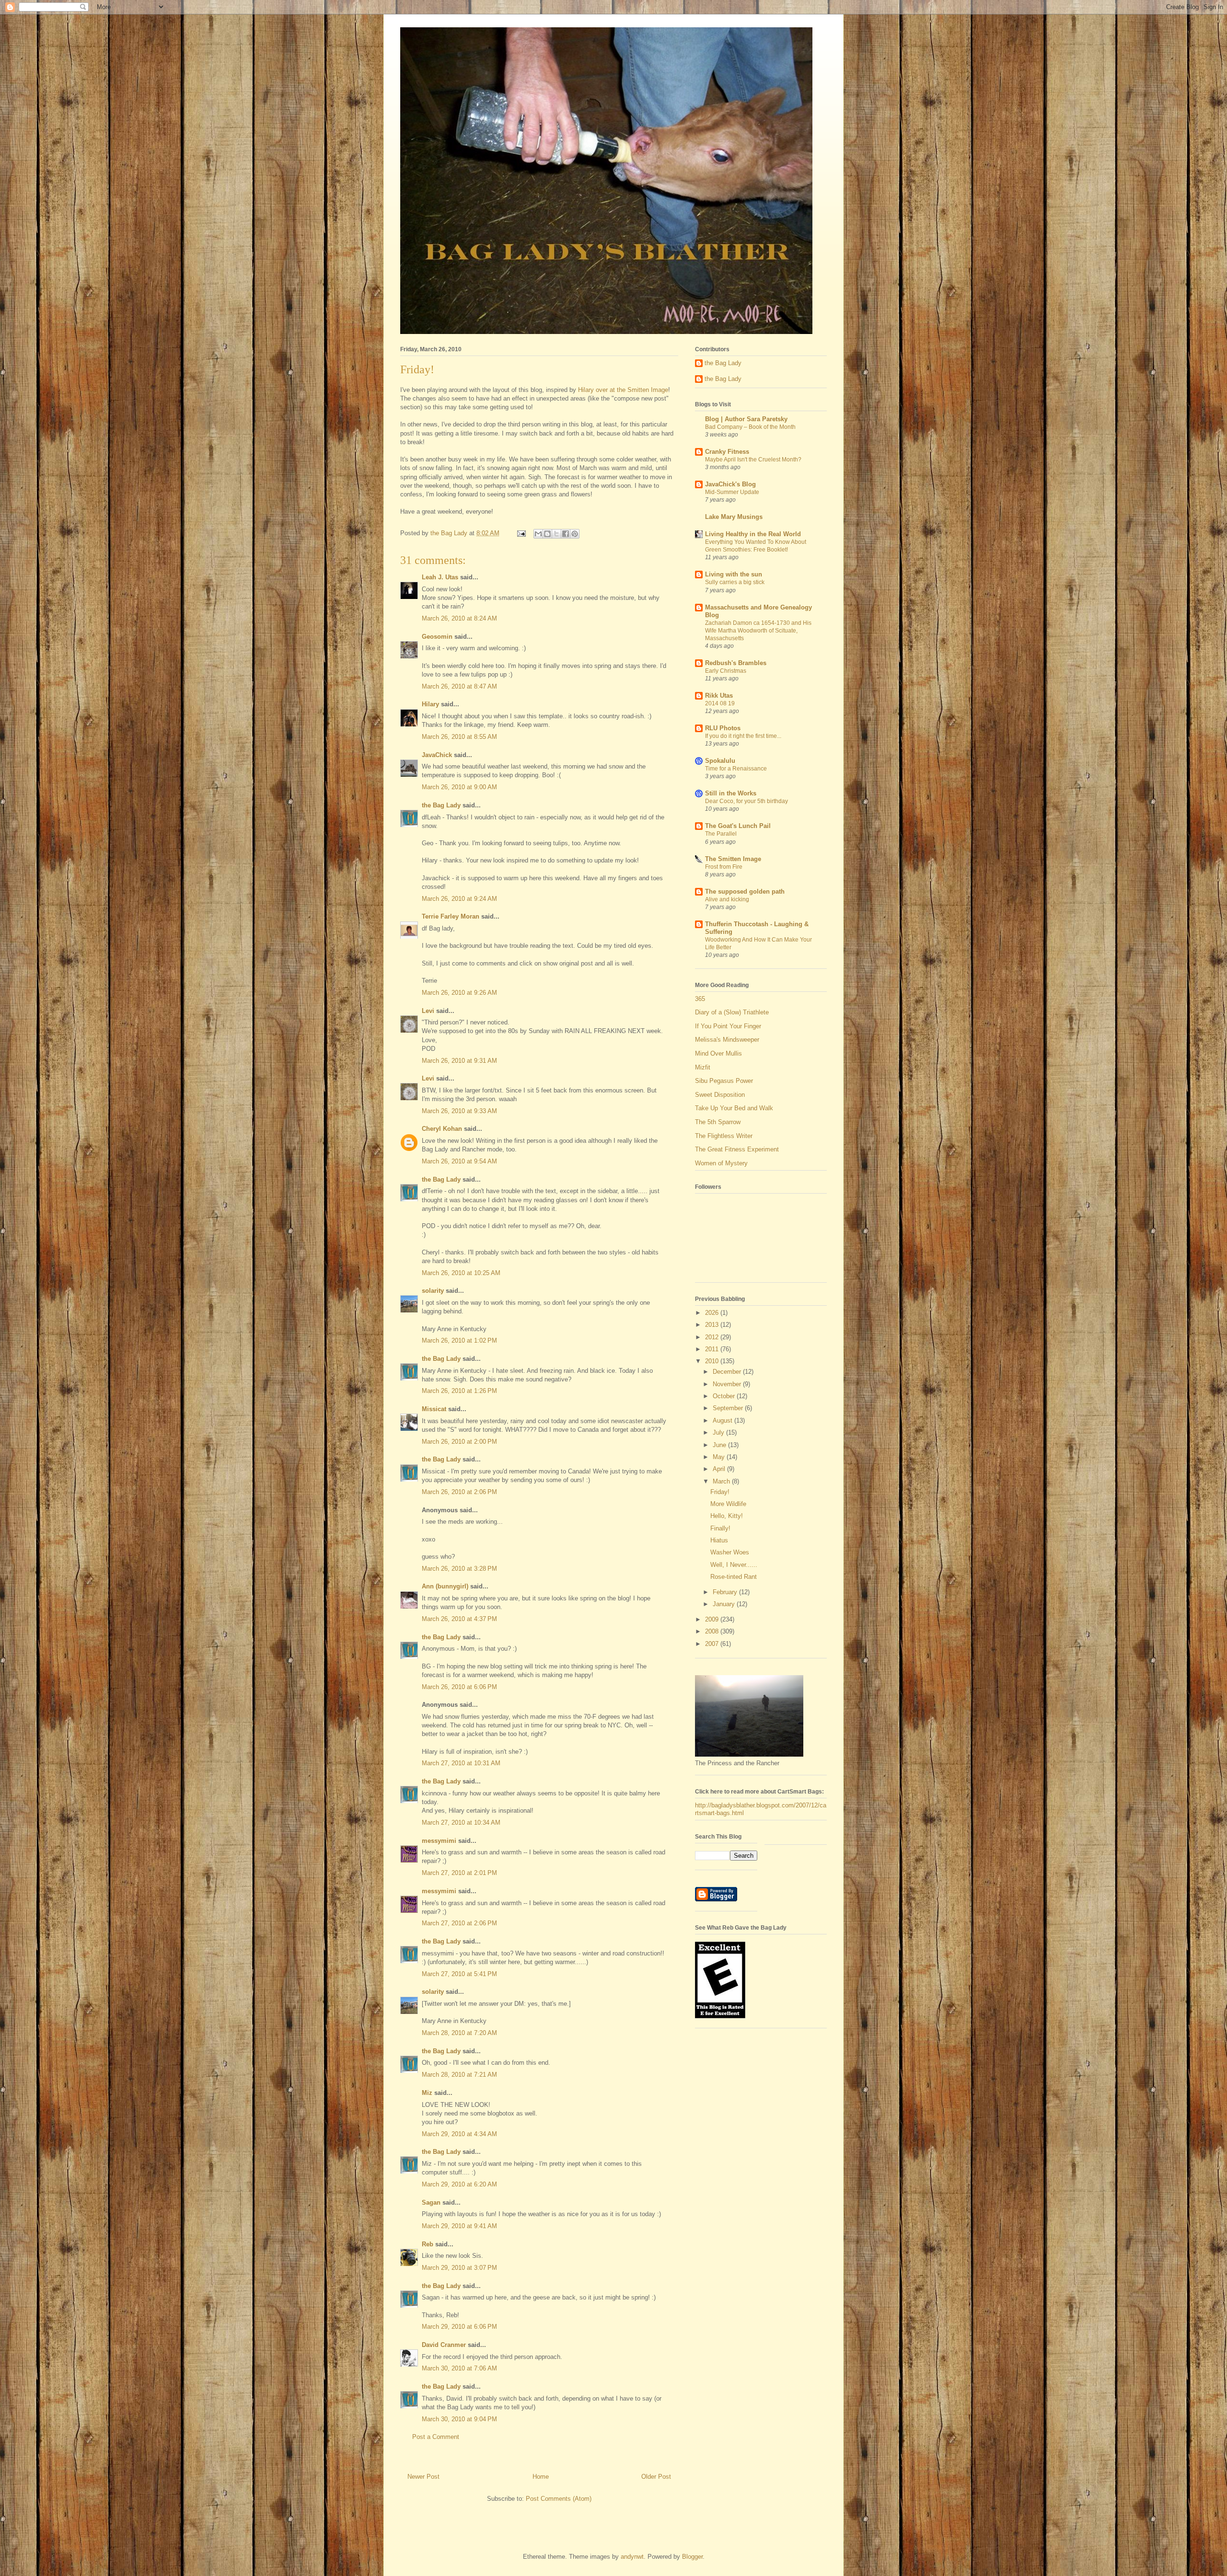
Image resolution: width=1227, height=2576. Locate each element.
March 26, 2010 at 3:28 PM (459, 1569)
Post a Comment (436, 2437)
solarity (433, 1291)
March (722, 1481)
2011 (713, 1349)
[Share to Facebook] (566, 534)
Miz (427, 2093)
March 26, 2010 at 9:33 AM (459, 1111)
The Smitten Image (733, 859)
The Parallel (721, 834)
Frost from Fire (724, 867)
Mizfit (703, 1067)
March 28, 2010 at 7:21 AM (459, 2075)
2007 (713, 1644)
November (728, 1384)
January (725, 1604)
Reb (428, 2244)
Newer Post (423, 2477)
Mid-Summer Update (732, 492)
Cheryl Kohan (442, 1129)
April (720, 1469)
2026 (713, 1313)
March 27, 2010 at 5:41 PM (459, 1974)
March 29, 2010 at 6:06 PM (459, 2327)
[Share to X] (556, 534)
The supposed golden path (745, 891)
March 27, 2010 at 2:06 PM (459, 1923)
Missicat (434, 1409)
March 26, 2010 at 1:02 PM (459, 1340)
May (720, 1457)
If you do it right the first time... (743, 736)
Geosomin (437, 637)
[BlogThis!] (547, 534)
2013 (713, 1325)
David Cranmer (444, 2345)
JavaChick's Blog (730, 484)
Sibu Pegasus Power (724, 1081)
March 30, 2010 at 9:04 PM (459, 2419)
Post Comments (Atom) (559, 2499)
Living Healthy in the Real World (753, 534)
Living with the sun (734, 574)
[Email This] (538, 534)
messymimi (439, 1841)
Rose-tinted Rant (734, 1577)
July (719, 1432)
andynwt (632, 2557)
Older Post (656, 2477)
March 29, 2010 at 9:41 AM (459, 2226)
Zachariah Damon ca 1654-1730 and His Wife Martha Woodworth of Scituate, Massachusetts (758, 631)
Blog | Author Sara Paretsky (746, 419)
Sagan (431, 2202)
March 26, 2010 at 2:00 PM (459, 1442)
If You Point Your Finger (728, 1026)
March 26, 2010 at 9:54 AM (459, 1161)
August (723, 1420)
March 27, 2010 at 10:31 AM (461, 1763)
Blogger (692, 2557)
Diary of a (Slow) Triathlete (732, 1012)
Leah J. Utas (440, 577)
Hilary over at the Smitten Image (622, 390)
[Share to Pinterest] (575, 534)
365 (700, 999)
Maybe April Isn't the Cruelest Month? (753, 460)
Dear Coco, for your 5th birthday (747, 801)
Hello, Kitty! (727, 1516)
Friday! (720, 1492)
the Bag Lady (441, 805)
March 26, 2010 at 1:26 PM (459, 1391)
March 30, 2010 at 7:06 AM (459, 2368)
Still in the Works (731, 793)
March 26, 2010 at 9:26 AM (459, 993)
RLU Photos (723, 728)
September (729, 1408)
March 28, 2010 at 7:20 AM (459, 2033)
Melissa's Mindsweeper (727, 1040)
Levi (428, 1011)
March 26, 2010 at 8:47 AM (459, 686)
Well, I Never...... (734, 1565)
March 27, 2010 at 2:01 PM (459, 1873)
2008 (713, 1631)
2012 (713, 1337)
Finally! (720, 1528)
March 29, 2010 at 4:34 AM (459, 2134)
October (725, 1396)
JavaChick (437, 755)
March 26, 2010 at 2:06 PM (459, 1492)
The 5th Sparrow (718, 1122)
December (728, 1372)
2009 (713, 1619)
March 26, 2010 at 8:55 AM (459, 737)
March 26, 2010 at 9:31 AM (459, 1061)
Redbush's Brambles (736, 663)
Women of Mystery (721, 1163)
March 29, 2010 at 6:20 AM (459, 2184)
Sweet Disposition (720, 1095)
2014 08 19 (720, 703)
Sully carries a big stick (735, 582)
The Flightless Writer (724, 1136)
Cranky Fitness (727, 452)
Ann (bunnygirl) (445, 1586)
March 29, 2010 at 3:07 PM (459, 2268)
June (720, 1445)
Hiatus (719, 1540)
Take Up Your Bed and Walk (734, 1108)
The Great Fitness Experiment (737, 1149)
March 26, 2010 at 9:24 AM (459, 899)
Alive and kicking (727, 899)
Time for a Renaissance (736, 769)
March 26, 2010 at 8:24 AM (459, 618)
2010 (713, 1361)
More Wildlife (728, 1504)
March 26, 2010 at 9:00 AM (459, 787)
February (726, 1592)
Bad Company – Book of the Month (750, 427)
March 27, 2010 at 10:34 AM (461, 1823)
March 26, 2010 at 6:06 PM (459, 1687)
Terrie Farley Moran (451, 916)
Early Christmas (726, 671)
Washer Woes (730, 1552)
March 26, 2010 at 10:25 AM (461, 1273)
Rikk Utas (719, 696)
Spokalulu (720, 761)
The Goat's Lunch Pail (738, 826)
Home (541, 2477)
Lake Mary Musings (734, 517)
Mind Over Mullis (718, 1053)
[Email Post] (521, 533)
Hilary (430, 704)
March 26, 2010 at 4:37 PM (459, 1619)
